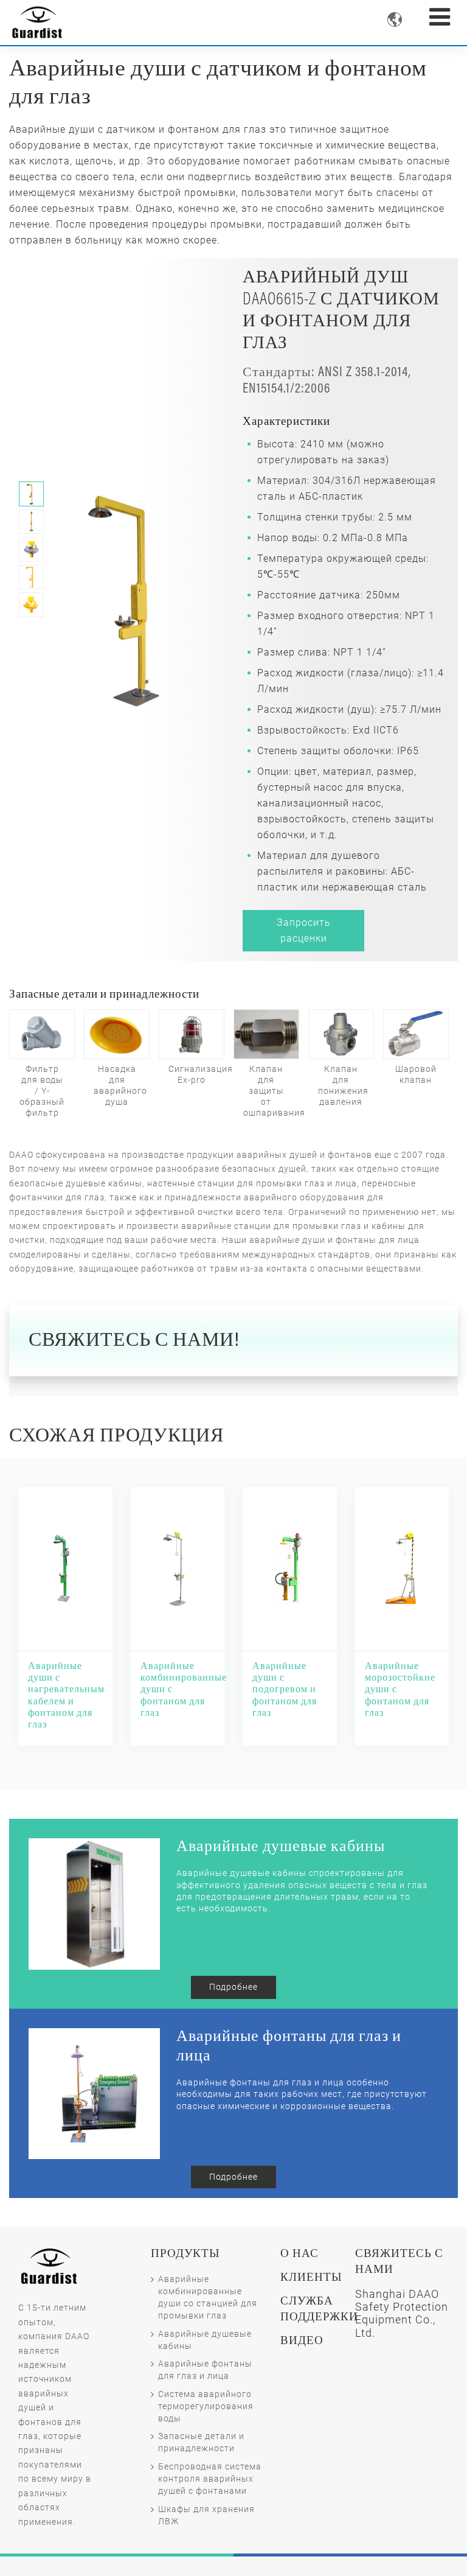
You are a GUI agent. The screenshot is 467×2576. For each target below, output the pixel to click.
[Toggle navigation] (440, 17)
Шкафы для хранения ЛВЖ (206, 2515)
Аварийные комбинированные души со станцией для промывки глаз (208, 2298)
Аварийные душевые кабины (205, 2340)
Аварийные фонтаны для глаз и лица (205, 2370)
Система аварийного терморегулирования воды (206, 2406)
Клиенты (311, 2278)
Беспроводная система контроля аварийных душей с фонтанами (210, 2479)
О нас (299, 2254)
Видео (302, 2341)
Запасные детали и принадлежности (201, 2442)
